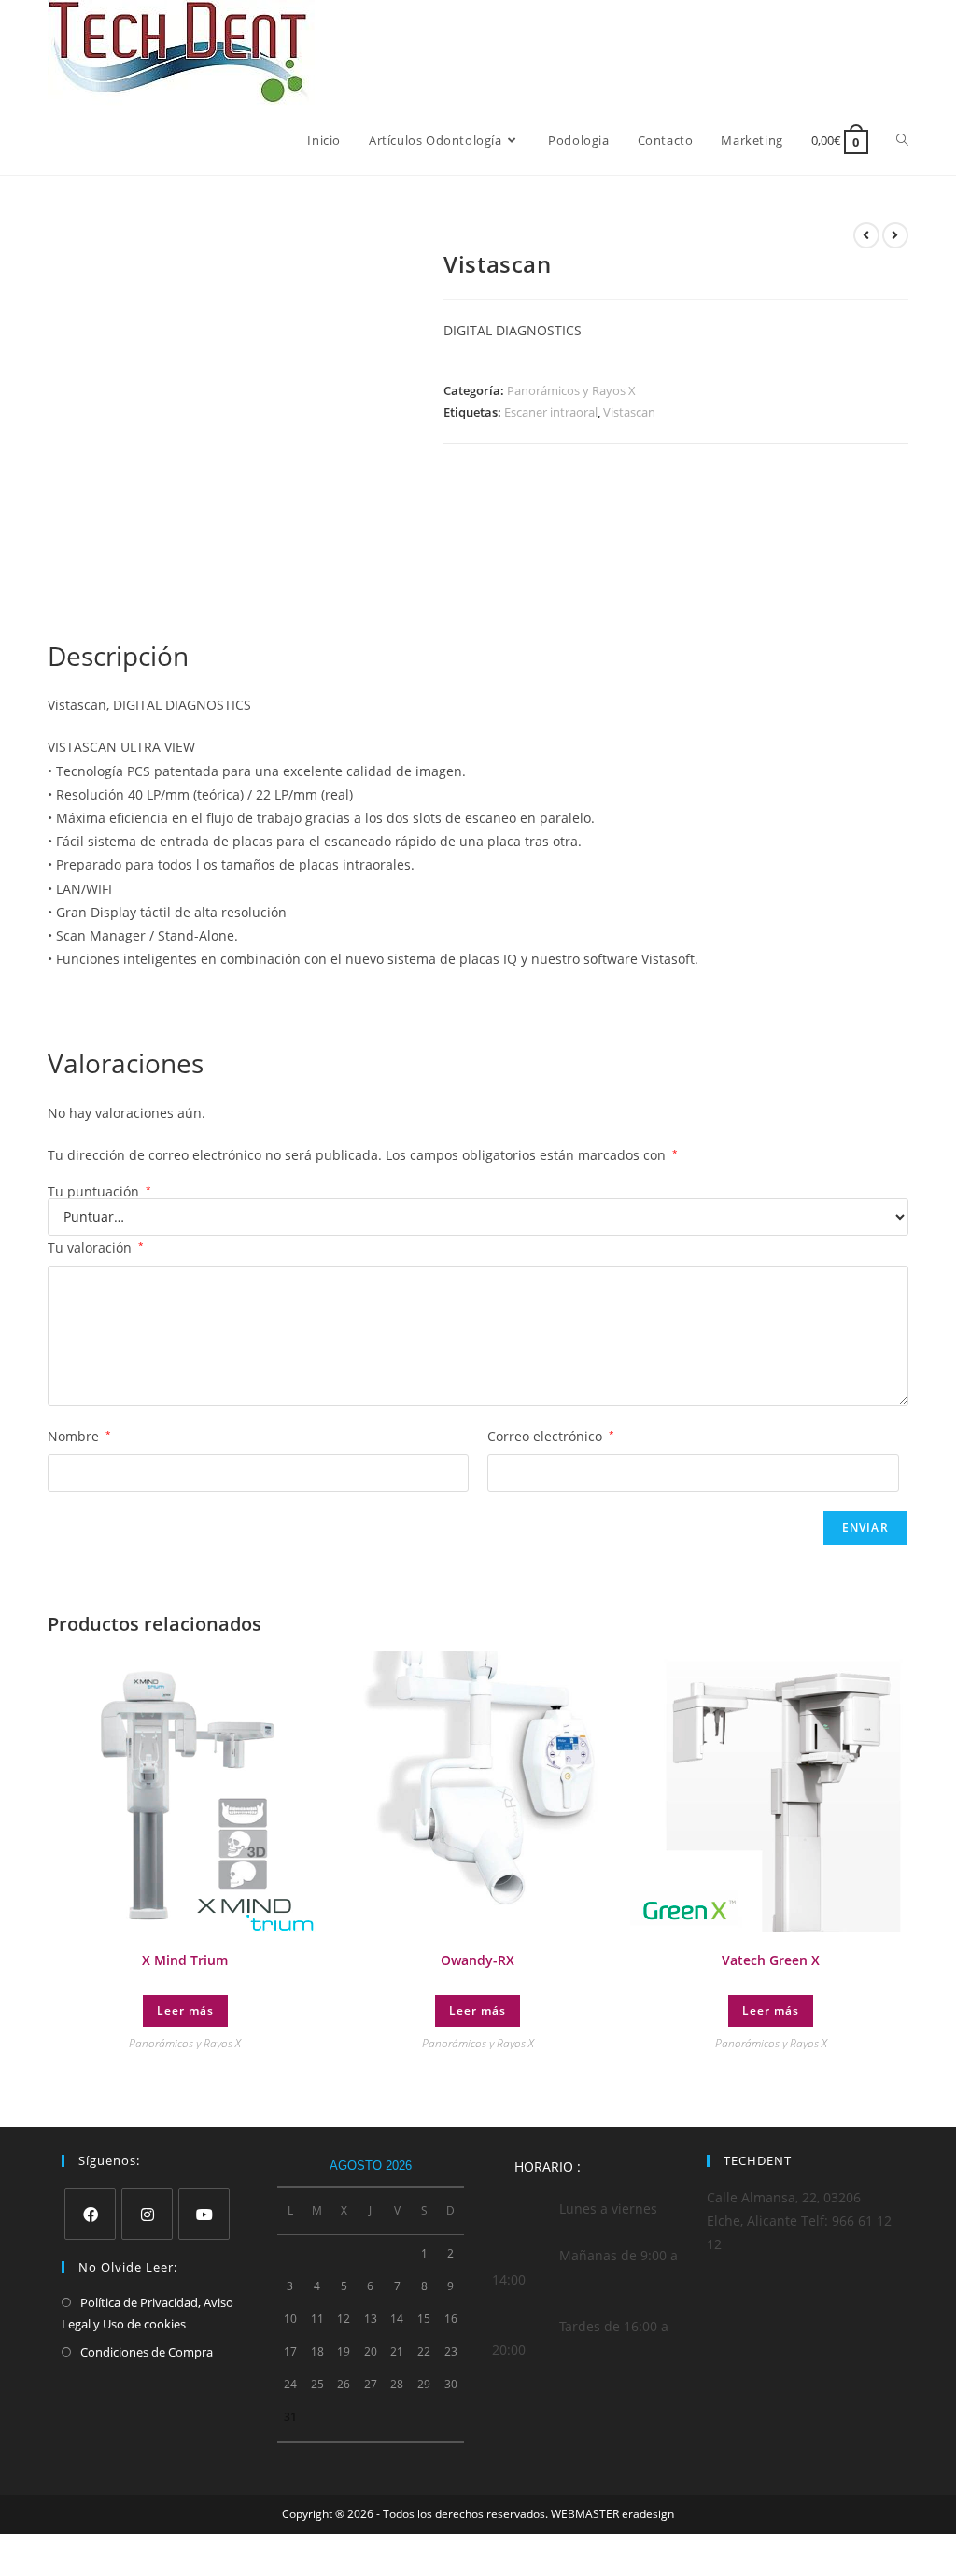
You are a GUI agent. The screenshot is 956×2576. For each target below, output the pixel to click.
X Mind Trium (185, 1960)
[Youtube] (204, 2214)
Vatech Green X (771, 1960)
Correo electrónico (551, 1436)
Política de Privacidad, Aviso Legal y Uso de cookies (148, 2313)
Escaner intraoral (551, 412)
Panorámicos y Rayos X (571, 390)
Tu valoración (96, 1247)
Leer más (185, 2010)
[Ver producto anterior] (866, 235)
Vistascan (629, 412)
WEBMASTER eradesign (612, 2514)
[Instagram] (147, 2214)
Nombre (79, 1436)
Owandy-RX (478, 1960)
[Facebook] (90, 2214)
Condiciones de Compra (147, 2352)
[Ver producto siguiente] (895, 235)
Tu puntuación (99, 1192)
